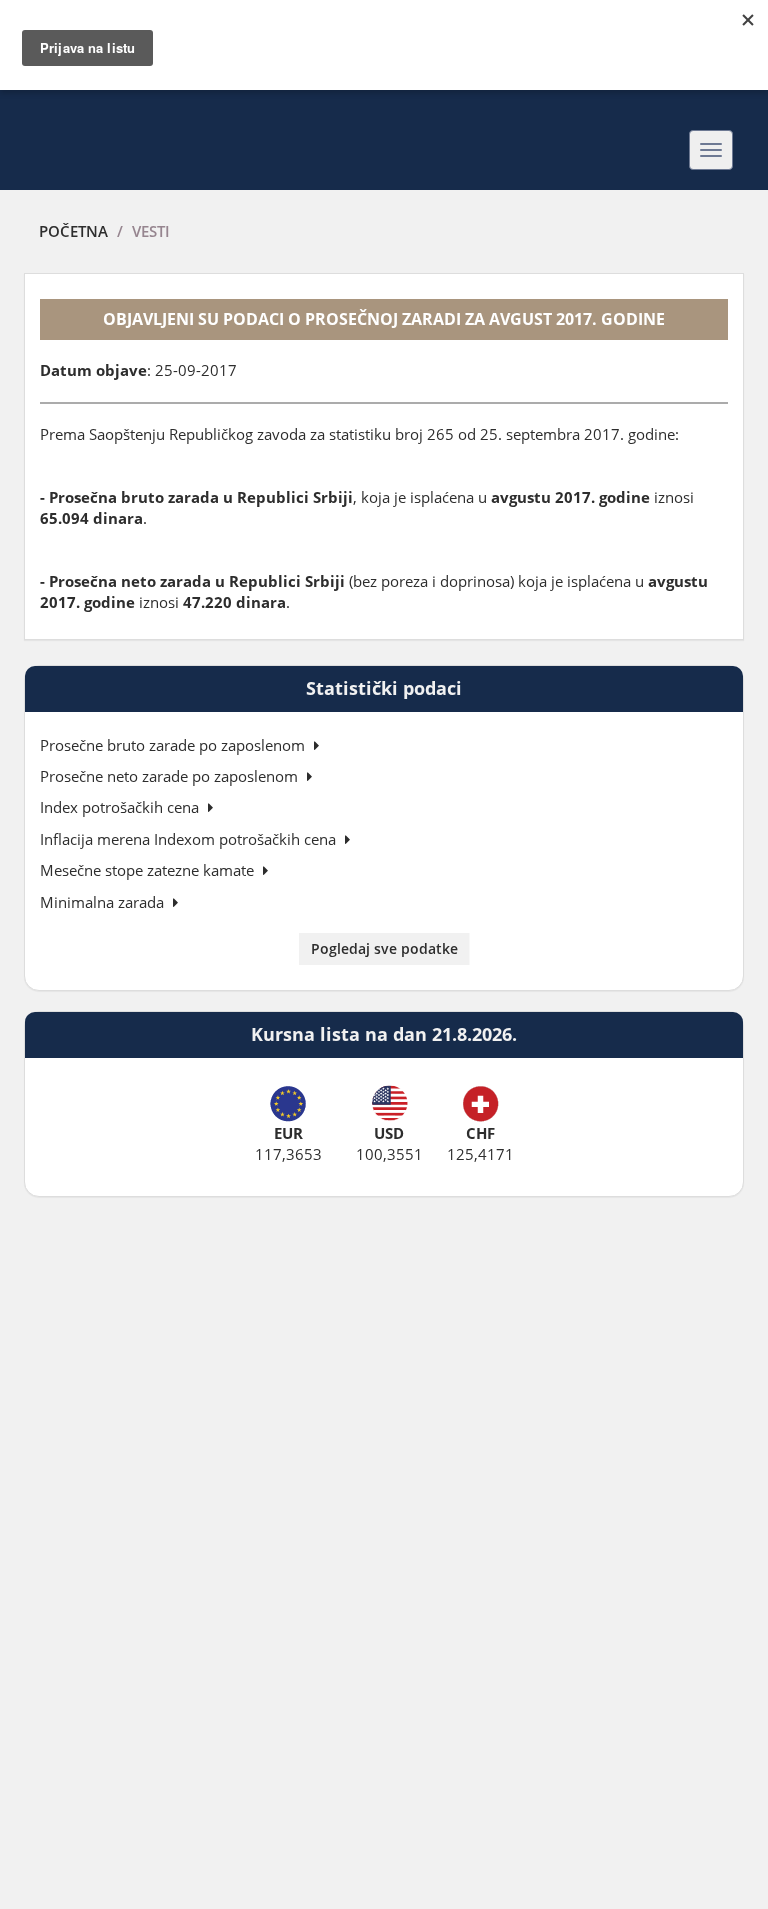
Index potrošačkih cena (121, 807)
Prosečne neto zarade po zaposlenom (171, 776)
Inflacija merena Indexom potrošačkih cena (190, 839)
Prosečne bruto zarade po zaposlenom (174, 745)
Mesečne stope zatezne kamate (149, 870)
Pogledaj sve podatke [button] (384, 948)
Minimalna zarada (104, 902)
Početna (73, 231)
